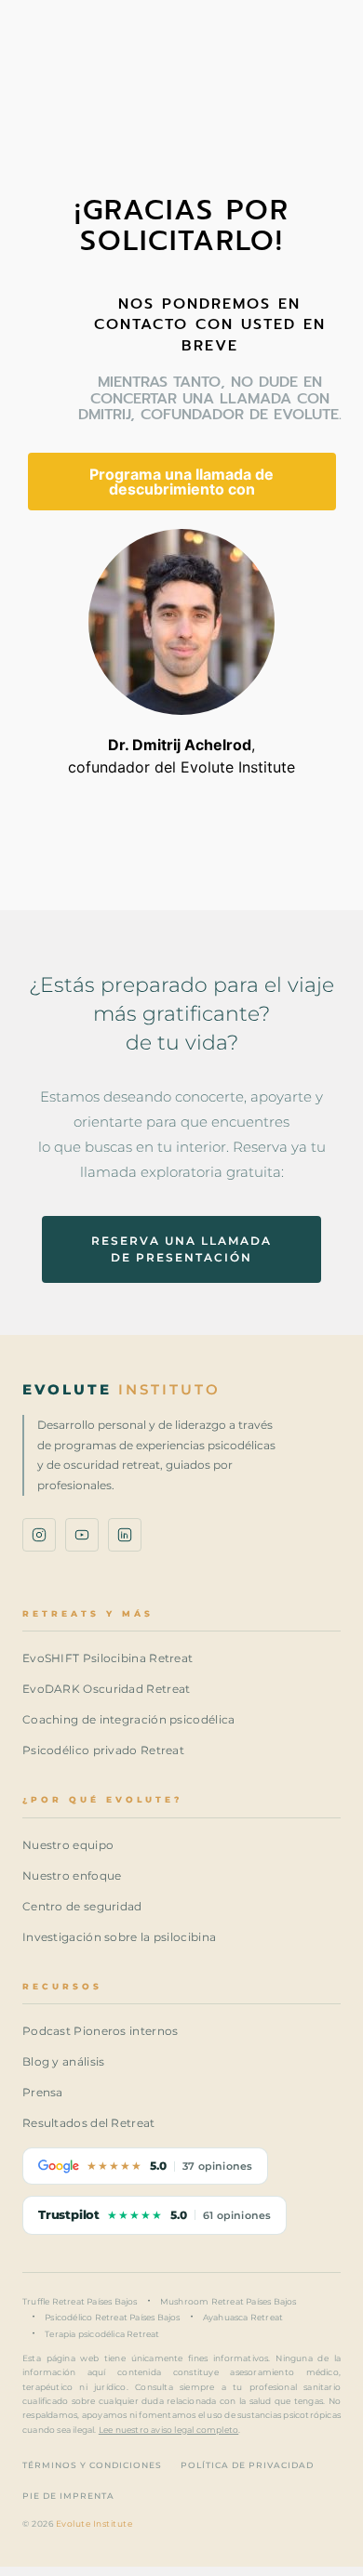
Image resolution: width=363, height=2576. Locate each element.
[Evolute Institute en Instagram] (39, 1535)
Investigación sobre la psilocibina (119, 1937)
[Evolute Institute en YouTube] (82, 1535)
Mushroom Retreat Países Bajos (229, 2301)
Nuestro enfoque (72, 1876)
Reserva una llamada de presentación (181, 1249)
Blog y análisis (64, 2061)
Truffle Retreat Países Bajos (80, 2301)
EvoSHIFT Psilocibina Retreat (108, 1658)
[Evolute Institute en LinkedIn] (125, 1535)
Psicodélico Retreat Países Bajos (112, 2317)
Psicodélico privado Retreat (103, 1750)
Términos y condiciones (92, 2465)
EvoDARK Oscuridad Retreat (107, 1689)
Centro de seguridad (82, 1906)
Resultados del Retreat (89, 2123)
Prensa (43, 2092)
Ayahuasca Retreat (243, 2317)
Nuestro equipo (68, 1845)
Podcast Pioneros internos (101, 2031)
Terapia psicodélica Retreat (102, 2334)
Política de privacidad (247, 2465)
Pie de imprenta (68, 2496)
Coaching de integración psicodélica (129, 1719)
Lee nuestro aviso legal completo (168, 2430)
